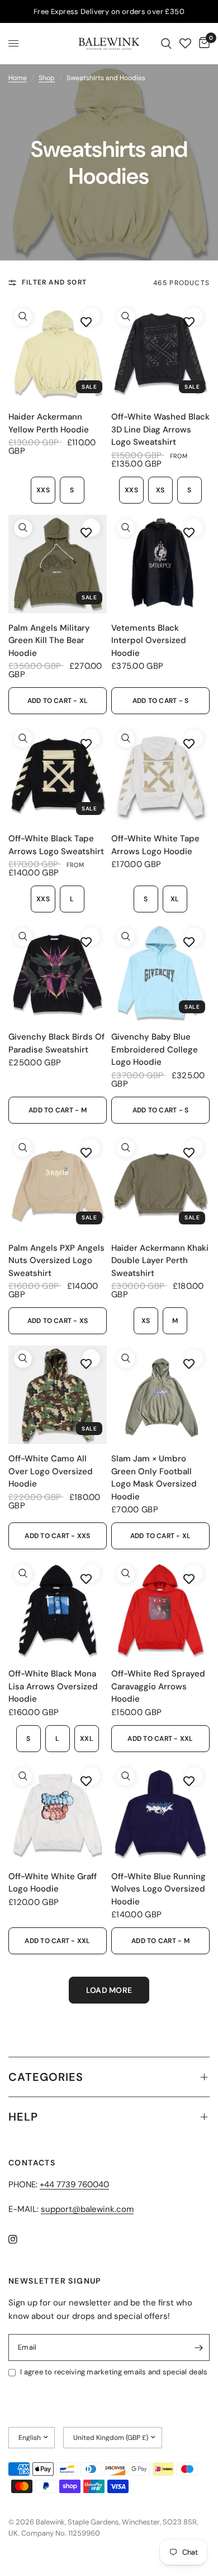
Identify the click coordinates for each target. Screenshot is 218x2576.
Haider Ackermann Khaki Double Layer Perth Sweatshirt (160, 1261)
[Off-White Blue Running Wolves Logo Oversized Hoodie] (160, 1813)
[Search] (166, 43)
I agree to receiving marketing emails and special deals (114, 2372)
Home (18, 78)
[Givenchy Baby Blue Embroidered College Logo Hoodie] (160, 973)
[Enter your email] (198, 2347)
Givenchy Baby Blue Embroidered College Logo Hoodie (155, 1049)
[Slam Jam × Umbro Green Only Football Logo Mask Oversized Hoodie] (160, 1395)
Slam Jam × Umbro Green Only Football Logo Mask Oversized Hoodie (154, 1478)
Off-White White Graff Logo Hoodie (53, 1883)
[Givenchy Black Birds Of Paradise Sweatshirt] (58, 973)
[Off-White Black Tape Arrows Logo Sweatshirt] (58, 775)
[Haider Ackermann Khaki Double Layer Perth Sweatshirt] (160, 1184)
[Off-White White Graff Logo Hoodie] (58, 1813)
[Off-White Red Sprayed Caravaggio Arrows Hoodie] (160, 1610)
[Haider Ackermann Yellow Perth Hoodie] (58, 353)
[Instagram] (21, 2239)
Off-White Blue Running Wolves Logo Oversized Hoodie (158, 1889)
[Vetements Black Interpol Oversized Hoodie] (160, 564)
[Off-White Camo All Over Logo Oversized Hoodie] (58, 1395)
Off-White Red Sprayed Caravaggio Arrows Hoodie (158, 1686)
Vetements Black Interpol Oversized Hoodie (149, 640)
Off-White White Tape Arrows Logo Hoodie (155, 845)
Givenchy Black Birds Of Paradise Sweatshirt (56, 1043)
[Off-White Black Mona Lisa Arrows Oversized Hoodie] (58, 1610)
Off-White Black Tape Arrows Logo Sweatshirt (56, 845)
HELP (23, 2117)
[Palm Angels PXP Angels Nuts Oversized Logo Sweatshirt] (58, 1184)
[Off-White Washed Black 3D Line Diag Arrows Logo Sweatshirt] (160, 353)
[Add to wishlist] (86, 322)
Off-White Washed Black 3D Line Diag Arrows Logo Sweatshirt (160, 429)
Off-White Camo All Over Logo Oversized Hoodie (51, 1471)
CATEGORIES (46, 2077)
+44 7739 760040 (74, 2184)
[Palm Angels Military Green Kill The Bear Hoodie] (58, 564)
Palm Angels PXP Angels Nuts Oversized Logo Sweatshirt (56, 1261)
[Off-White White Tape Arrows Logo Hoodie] (160, 775)
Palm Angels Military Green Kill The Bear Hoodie (49, 640)
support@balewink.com (87, 2209)
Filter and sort (54, 282)
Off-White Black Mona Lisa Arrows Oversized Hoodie (53, 1686)
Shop (47, 78)
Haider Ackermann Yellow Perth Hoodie (49, 423)
